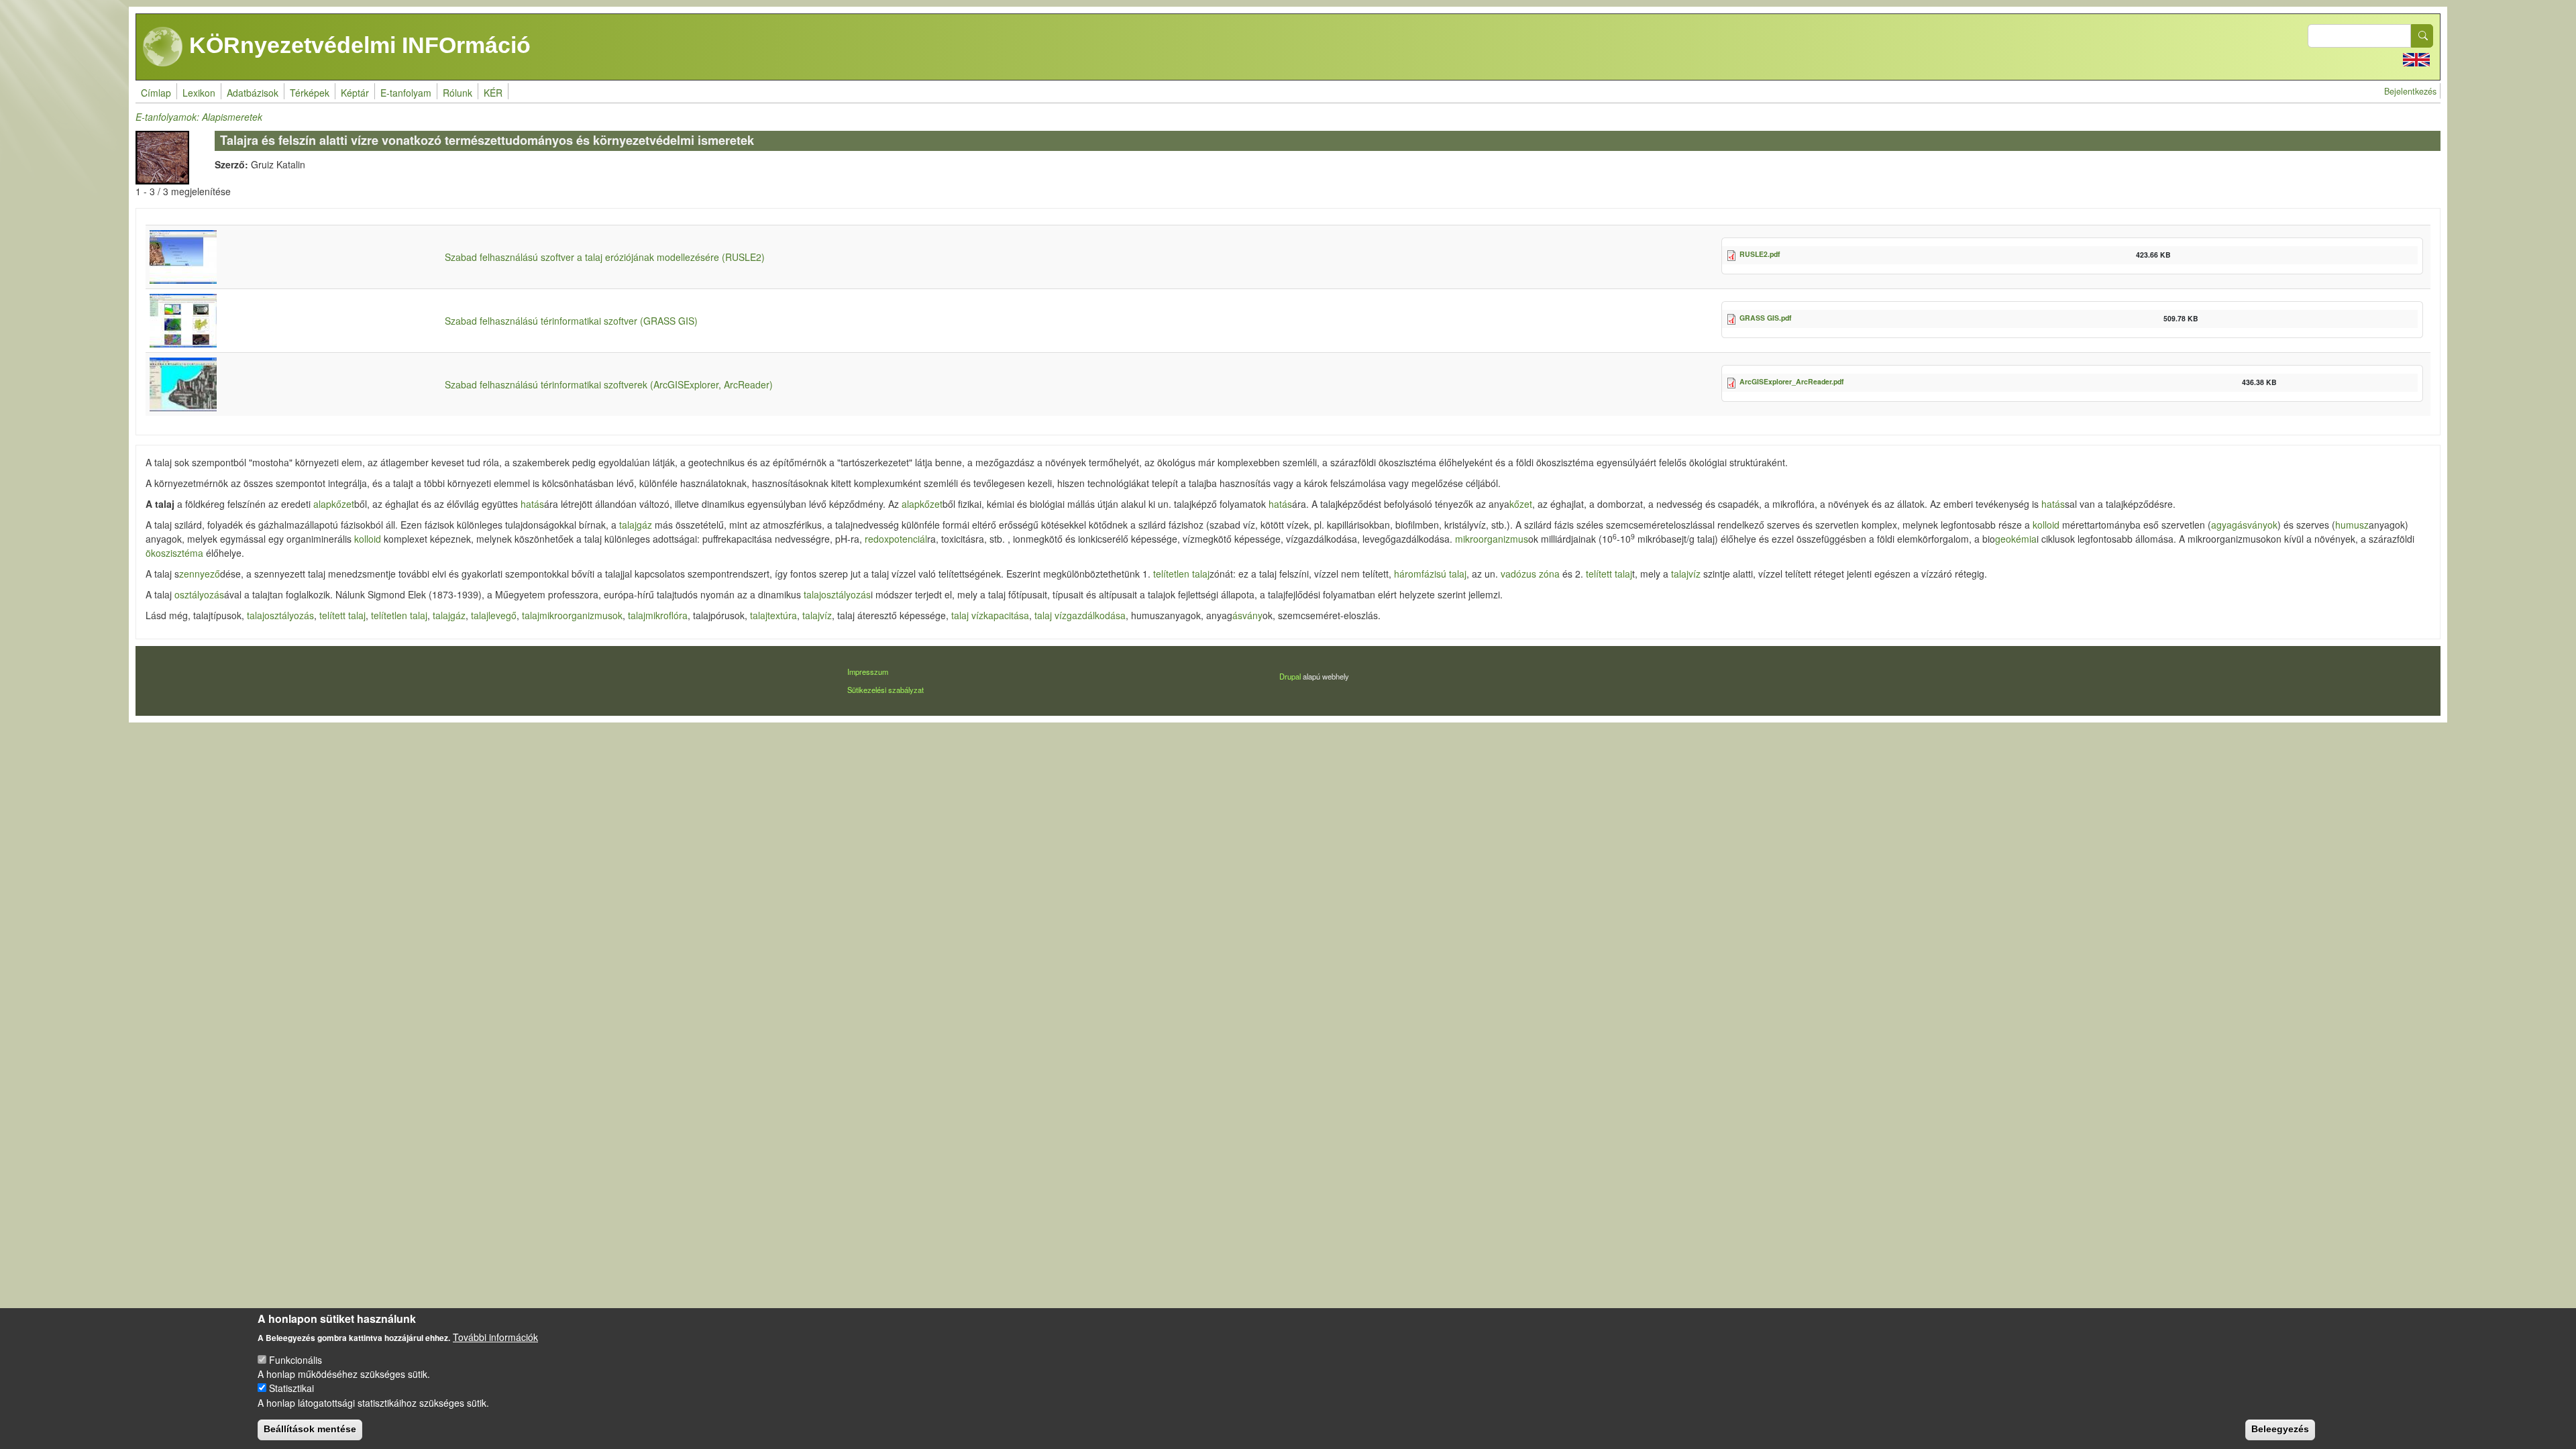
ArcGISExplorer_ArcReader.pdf (1792, 381)
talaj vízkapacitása (990, 615)
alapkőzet (334, 504)
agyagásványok (2244, 525)
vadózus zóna (1530, 574)
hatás (532, 504)
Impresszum (868, 672)
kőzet (1521, 504)
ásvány (1247, 615)
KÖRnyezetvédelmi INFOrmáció (357, 45)
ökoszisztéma (174, 553)
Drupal (1290, 676)
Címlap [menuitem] (156, 93)
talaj (812, 594)
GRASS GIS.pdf (1766, 318)
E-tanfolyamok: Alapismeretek (199, 117)
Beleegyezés (2280, 1429)
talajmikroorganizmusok (572, 615)
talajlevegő (494, 615)
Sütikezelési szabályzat (885, 690)
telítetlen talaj (1181, 574)
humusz (2352, 525)
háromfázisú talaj (1430, 574)
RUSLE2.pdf (1760, 254)
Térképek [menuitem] (310, 93)
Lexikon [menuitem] (199, 93)
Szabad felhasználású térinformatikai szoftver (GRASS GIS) (571, 321)
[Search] (2422, 36)
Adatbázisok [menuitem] (253, 93)
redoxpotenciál (896, 539)
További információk (495, 1336)
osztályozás (199, 594)
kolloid (2046, 525)
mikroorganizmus (1492, 539)
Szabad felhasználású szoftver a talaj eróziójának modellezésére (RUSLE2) (605, 257)
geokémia (2016, 539)
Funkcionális (296, 1360)
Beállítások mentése (310, 1429)
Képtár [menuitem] (355, 93)
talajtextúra (773, 615)
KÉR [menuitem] (493, 93)
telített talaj (1609, 574)
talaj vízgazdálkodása (1080, 615)
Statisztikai (291, 1388)
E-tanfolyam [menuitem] (406, 93)
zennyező (200, 574)
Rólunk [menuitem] (458, 93)
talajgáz (636, 525)
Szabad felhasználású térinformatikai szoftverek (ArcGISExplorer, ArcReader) (609, 384)
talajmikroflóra (658, 615)
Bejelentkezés (2410, 91)
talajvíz (1686, 574)
